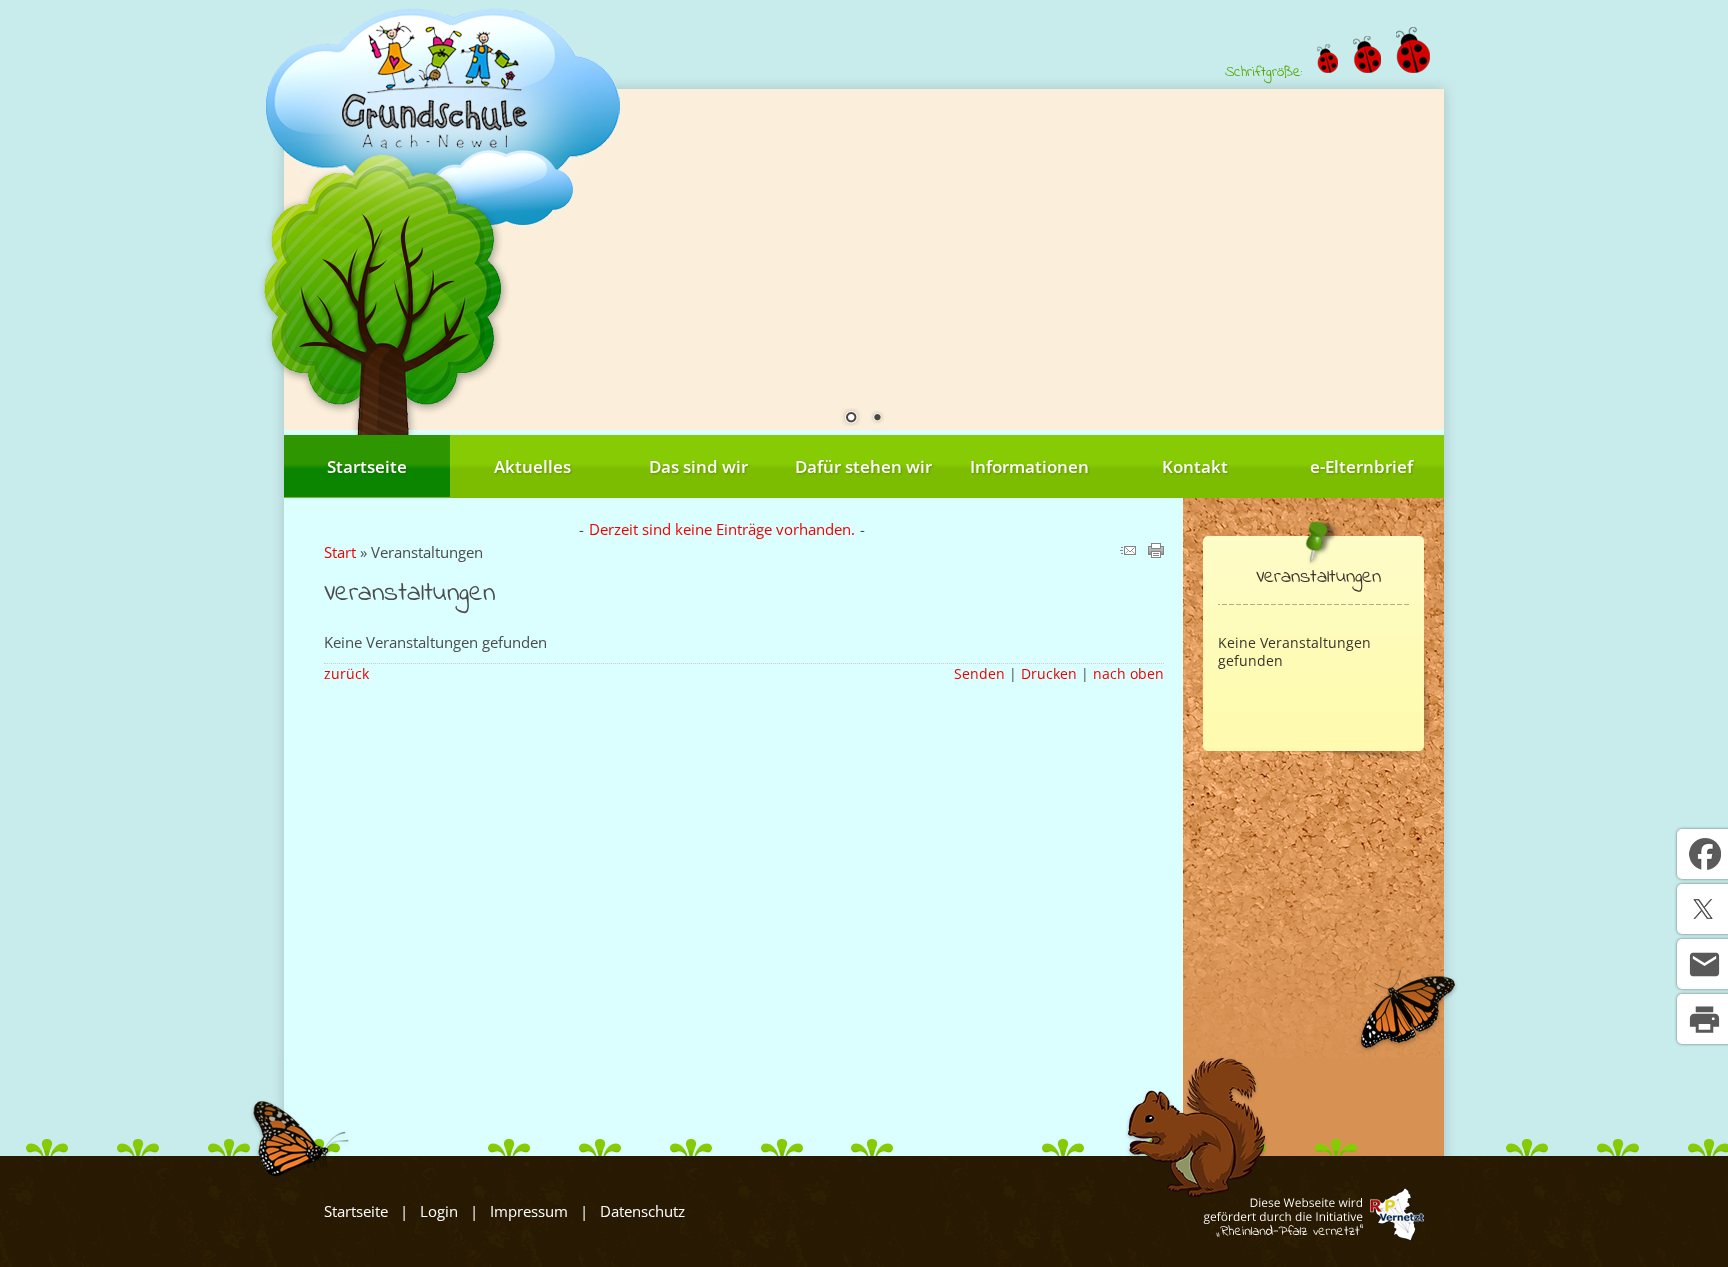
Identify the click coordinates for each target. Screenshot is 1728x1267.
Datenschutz (642, 1211)
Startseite (367, 466)
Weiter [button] (1414, 257)
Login (439, 1211)
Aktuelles (532, 466)
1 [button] (851, 419)
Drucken (1049, 674)
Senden (979, 674)
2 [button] (877, 419)
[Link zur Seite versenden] (1128, 552)
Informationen (1029, 466)
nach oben (1128, 674)
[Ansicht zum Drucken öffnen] (1156, 552)
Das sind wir (698, 466)
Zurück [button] (314, 257)
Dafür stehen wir (863, 466)
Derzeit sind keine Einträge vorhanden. (722, 529)
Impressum (529, 1211)
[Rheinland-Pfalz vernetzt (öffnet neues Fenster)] (1313, 1235)
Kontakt (1195, 466)
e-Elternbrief (1361, 466)
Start (340, 552)
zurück (346, 674)
